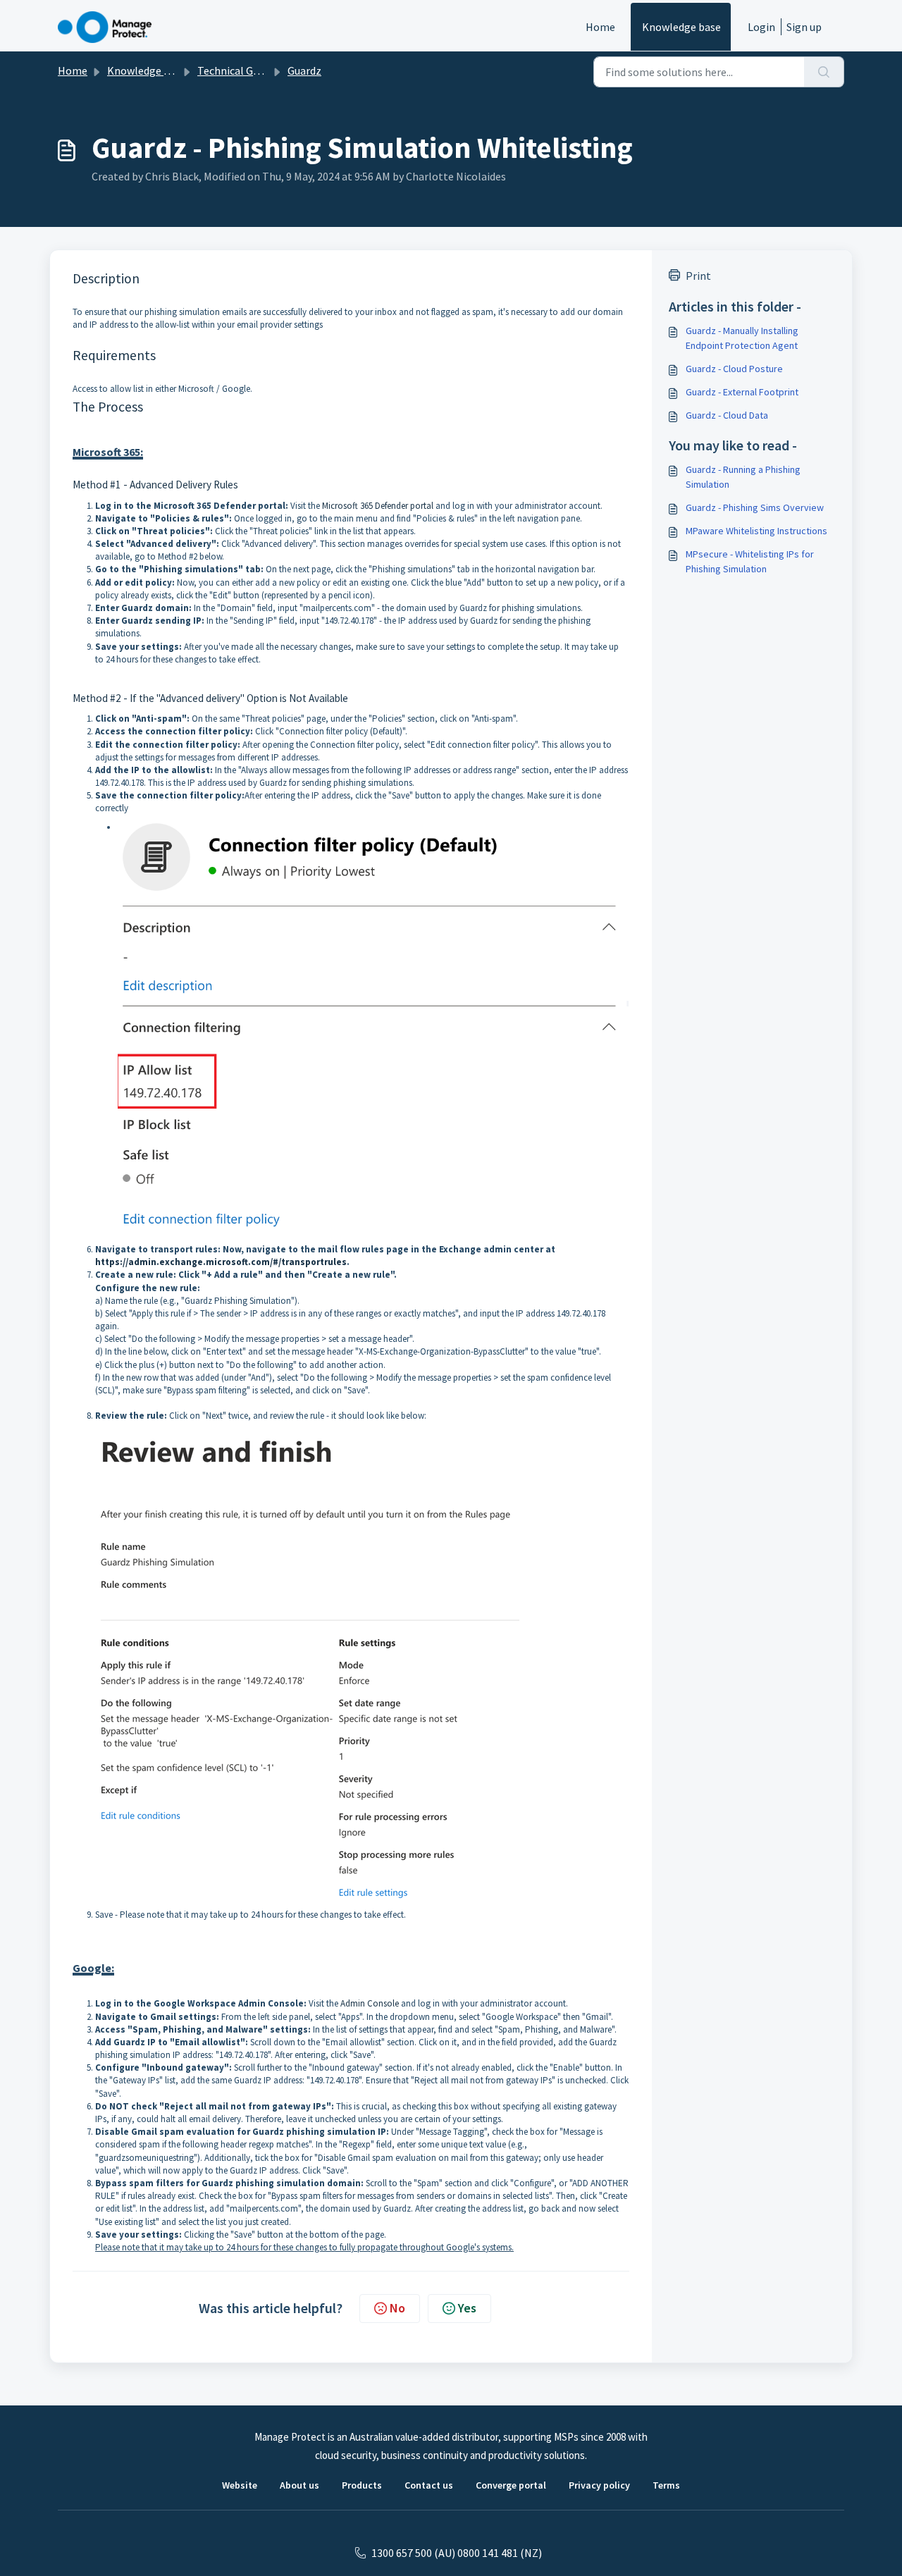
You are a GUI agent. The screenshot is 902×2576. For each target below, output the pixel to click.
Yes (467, 2308)
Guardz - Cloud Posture (734, 369)
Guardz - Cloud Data (727, 415)
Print (698, 276)
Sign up (804, 27)
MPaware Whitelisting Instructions (756, 531)
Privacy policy (599, 2485)
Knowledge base (681, 27)
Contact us (429, 2485)
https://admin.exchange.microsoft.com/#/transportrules (221, 1262)
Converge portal (511, 2485)
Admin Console (370, 2003)
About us (299, 2485)
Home (600, 27)
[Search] (824, 72)
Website (240, 2485)
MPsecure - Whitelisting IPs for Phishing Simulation (750, 561)
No (397, 2308)
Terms (666, 2485)
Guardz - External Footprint (742, 392)
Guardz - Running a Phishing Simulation (743, 477)
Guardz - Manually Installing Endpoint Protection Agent (742, 338)
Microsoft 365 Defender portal (378, 506)
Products (362, 2485)
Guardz (304, 70)
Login (761, 27)
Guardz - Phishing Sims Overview (755, 507)
